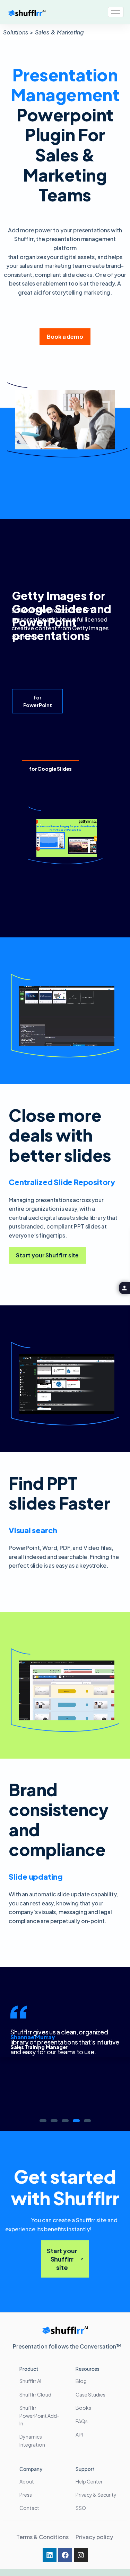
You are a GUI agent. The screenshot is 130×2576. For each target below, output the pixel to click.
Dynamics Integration (32, 2440)
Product (29, 2369)
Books (83, 2408)
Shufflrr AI (30, 2381)
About (27, 2481)
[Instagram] (81, 2555)
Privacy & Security (96, 2495)
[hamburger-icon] (116, 12)
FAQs (82, 2421)
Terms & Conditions (42, 2537)
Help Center (89, 2481)
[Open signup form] (124, 1288)
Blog (81, 2381)
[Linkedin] (50, 2555)
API (79, 2434)
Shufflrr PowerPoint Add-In (39, 2415)
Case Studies (90, 2394)
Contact (29, 2508)
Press (26, 2495)
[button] (43, 2121)
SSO (81, 2508)
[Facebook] (65, 2555)
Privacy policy (95, 2537)
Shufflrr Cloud (35, 2394)
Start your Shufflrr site (62, 2259)
